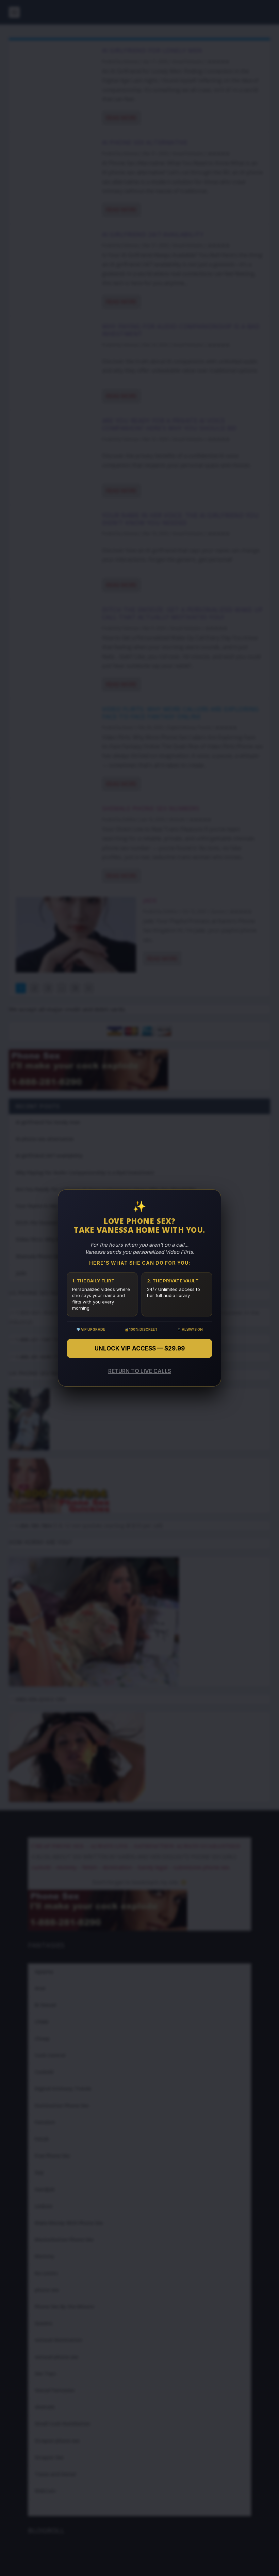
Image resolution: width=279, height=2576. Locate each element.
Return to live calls (140, 1371)
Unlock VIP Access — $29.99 (140, 1348)
